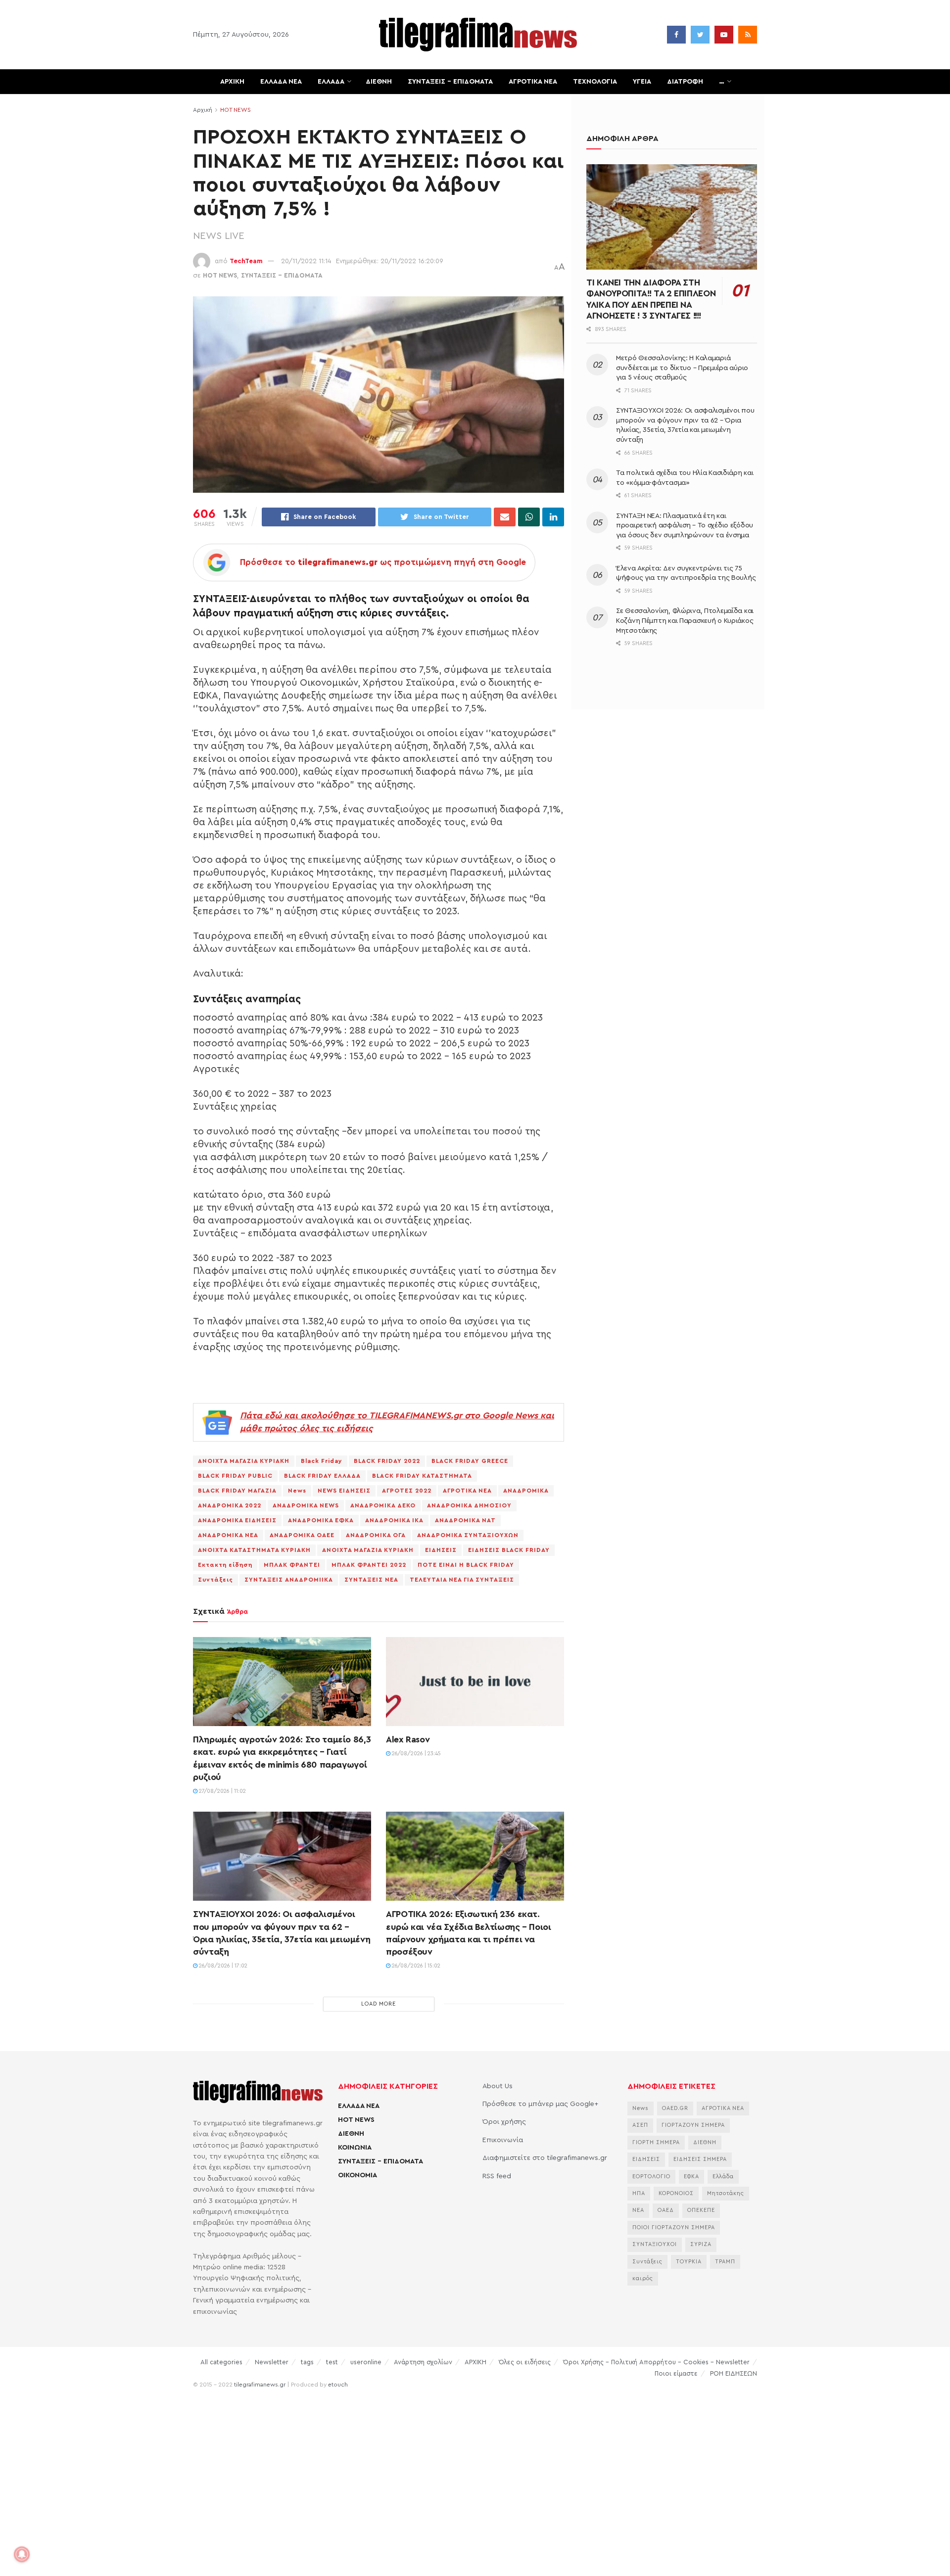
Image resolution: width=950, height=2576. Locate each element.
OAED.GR (675, 2108)
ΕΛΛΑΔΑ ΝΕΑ (281, 82)
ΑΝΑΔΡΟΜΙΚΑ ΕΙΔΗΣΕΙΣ (237, 1520)
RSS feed (497, 2176)
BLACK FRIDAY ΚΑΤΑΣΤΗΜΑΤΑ (422, 1476)
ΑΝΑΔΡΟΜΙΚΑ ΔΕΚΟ (383, 1505)
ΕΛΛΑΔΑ (331, 82)
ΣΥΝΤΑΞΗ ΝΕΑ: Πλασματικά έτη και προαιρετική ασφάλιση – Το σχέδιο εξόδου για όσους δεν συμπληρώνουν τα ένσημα (685, 526)
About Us (498, 2086)
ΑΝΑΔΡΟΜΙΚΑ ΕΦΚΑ (321, 1520)
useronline (366, 2362)
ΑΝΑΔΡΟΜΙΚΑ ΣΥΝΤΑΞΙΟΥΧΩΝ (468, 1535)
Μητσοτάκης (726, 2193)
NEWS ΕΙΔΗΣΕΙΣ (344, 1491)
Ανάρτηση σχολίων (423, 2362)
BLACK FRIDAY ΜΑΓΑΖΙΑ (237, 1491)
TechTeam (246, 261)
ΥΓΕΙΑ (642, 82)
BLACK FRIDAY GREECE (470, 1461)
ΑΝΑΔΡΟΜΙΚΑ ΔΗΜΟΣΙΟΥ (469, 1505)
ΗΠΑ (639, 2193)
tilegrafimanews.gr (260, 2385)
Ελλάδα (723, 2177)
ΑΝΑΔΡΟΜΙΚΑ (526, 1491)
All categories (221, 2362)
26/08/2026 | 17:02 (222, 1966)
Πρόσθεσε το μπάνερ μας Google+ (540, 2104)
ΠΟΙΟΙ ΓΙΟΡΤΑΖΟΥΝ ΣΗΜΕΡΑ (674, 2227)
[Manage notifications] (22, 2554)
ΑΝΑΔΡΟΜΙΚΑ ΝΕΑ (228, 1535)
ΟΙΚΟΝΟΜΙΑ (357, 2175)
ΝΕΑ (638, 2210)
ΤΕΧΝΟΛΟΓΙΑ (595, 82)
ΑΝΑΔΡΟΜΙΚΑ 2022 (230, 1505)
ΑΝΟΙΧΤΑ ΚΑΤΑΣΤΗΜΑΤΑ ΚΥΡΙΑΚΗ (254, 1550)
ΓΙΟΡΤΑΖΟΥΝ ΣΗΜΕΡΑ (693, 2125)
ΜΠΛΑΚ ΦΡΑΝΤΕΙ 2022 (369, 1565)
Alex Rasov (408, 1739)
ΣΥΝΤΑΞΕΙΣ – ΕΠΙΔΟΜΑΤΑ (450, 82)
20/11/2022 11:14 (306, 261)
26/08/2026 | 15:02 (415, 1966)
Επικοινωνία (503, 2140)
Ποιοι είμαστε (676, 2373)
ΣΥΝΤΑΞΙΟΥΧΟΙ (655, 2244)
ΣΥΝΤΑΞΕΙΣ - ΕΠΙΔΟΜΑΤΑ (282, 275)
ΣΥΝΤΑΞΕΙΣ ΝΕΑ (371, 1580)
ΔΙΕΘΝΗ (379, 82)
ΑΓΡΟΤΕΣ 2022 (407, 1491)
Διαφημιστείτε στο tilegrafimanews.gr (545, 2158)
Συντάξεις (215, 1580)
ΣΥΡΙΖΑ (701, 2244)
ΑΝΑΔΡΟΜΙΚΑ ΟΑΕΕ (302, 1535)
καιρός (643, 2278)
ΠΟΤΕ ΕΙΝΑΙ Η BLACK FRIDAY (466, 1565)
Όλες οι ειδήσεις (525, 2362)
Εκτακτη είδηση (225, 1565)
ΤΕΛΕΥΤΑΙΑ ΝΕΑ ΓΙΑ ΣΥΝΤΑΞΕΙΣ (462, 1580)
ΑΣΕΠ (640, 2125)
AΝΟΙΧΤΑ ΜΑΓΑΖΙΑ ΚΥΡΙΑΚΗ (244, 1461)
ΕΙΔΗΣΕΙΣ (441, 1550)
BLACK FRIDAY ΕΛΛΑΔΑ (322, 1476)
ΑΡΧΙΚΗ (232, 82)
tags (307, 2362)
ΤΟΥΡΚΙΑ (689, 2262)
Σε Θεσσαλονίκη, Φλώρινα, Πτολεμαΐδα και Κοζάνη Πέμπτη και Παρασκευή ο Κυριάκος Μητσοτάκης (685, 621)
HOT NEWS (236, 110)
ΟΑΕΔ (666, 2210)
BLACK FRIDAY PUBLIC (235, 1476)
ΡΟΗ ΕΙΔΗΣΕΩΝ (734, 2373)
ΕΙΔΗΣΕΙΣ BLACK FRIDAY (509, 1550)
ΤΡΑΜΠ (725, 2262)
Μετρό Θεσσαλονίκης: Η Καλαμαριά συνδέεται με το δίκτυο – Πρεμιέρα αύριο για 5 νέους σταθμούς (682, 368)
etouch (338, 2385)
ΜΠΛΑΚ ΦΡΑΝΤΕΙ (292, 1565)
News (297, 1491)
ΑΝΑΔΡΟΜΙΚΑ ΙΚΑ (394, 1520)
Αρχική (203, 110)
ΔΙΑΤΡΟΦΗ (685, 82)
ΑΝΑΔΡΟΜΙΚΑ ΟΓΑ (376, 1535)
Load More (379, 2004)
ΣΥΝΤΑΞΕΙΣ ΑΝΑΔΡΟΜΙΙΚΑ (289, 1580)
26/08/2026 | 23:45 (416, 1754)
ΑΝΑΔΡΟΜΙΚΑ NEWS (306, 1505)
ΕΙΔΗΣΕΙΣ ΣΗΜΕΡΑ (700, 2159)
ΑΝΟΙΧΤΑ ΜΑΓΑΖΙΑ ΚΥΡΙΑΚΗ (368, 1550)
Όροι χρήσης (504, 2122)
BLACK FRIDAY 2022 (387, 1461)
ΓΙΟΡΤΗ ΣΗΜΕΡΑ (656, 2142)
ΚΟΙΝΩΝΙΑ (355, 2148)
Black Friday (322, 1461)
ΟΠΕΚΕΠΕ (701, 2210)
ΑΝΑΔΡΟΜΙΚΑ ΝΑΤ (465, 1520)
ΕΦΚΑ (691, 2177)
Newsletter (272, 2362)
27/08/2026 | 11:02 (222, 1791)
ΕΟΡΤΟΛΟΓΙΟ (651, 2177)
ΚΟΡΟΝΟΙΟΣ (676, 2193)
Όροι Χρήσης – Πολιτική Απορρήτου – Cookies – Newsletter (656, 2362)
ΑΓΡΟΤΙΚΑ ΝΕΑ (533, 82)
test (332, 2362)
